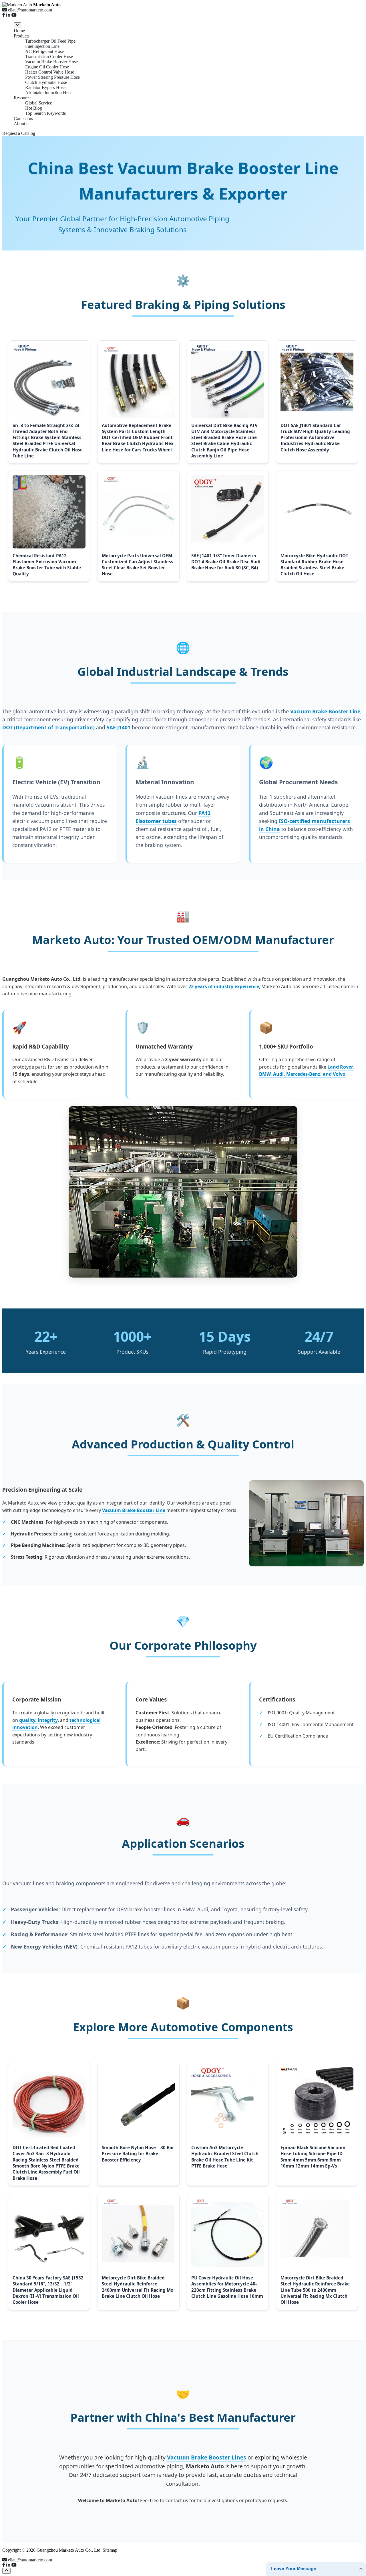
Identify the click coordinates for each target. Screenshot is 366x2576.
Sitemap (110, 2550)
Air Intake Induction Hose (49, 93)
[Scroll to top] (6, 2571)
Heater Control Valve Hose (50, 72)
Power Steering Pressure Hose (52, 77)
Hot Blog (34, 108)
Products (22, 36)
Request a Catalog (19, 133)
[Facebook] (4, 15)
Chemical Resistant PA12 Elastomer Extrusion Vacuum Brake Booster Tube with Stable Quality (47, 565)
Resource (22, 98)
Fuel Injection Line (42, 46)
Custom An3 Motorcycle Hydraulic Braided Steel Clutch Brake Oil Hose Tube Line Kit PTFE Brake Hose (225, 2157)
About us (22, 124)
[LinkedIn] (8, 15)
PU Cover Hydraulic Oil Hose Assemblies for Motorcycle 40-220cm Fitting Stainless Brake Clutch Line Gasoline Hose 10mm (227, 2287)
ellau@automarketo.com (30, 2560)
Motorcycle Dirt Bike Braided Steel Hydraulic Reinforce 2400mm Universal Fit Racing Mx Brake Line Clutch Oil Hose (138, 2287)
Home (19, 31)
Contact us (23, 118)
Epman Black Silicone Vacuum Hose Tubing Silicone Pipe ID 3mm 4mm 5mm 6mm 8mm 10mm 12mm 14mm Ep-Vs (313, 2157)
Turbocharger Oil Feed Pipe (50, 41)
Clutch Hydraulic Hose (46, 82)
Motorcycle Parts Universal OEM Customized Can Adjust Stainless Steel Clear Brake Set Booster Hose (138, 565)
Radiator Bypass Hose (45, 87)
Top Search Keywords (45, 113)
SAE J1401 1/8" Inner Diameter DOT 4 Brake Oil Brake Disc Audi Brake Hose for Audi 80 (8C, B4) (226, 562)
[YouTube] (14, 15)
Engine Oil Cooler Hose (47, 67)
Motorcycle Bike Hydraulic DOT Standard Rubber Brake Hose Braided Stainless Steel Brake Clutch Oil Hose (314, 565)
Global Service (39, 103)
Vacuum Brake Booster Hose (51, 62)
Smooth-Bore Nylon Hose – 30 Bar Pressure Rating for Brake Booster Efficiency (138, 2154)
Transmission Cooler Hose (49, 57)
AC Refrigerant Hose (44, 51)
